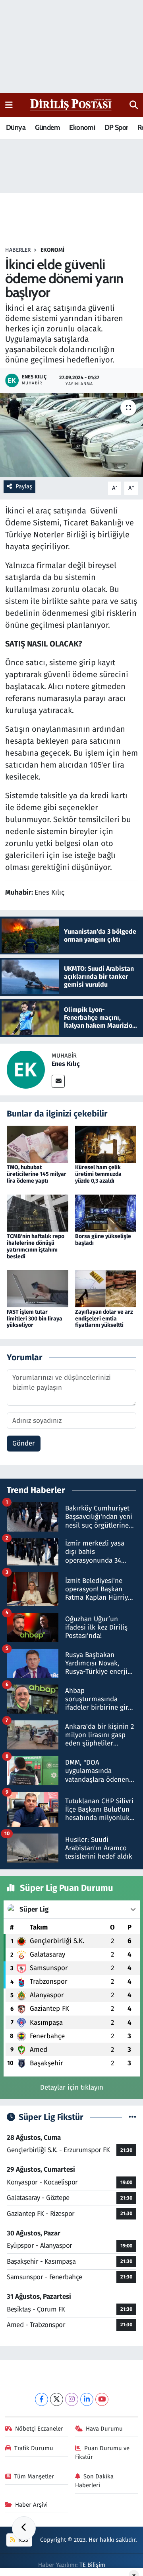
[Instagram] (72, 2399)
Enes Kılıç (66, 1064)
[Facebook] (42, 2399)
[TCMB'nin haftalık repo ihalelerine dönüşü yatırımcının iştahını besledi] (38, 1213)
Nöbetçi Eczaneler (39, 2429)
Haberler (18, 250)
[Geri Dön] (24, 2528)
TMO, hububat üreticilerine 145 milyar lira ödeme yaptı (37, 1174)
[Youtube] (102, 2399)
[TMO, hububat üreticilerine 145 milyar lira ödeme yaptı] (38, 1144)
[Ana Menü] (9, 105)
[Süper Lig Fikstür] (132, 2117)
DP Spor (116, 127)
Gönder (24, 1443)
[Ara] (134, 105)
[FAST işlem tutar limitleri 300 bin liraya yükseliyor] (38, 1288)
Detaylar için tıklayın (72, 2087)
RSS (22, 2540)
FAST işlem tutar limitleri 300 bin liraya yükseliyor (35, 1319)
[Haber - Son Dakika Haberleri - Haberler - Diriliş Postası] (71, 105)
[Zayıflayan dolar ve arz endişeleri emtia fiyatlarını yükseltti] (106, 1288)
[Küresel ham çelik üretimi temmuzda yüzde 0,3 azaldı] (106, 1144)
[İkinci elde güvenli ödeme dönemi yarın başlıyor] (71, 435)
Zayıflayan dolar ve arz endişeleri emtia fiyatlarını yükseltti (104, 1319)
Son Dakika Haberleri (95, 2481)
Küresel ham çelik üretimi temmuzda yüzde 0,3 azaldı (98, 1174)
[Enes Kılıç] (26, 1069)
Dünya (16, 127)
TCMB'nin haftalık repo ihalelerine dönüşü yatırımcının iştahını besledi (36, 1246)
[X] (57, 2399)
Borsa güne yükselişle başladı (103, 1240)
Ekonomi (82, 127)
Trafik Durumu (34, 2448)
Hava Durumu (104, 2429)
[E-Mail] (58, 1081)
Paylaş (24, 486)
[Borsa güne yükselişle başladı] (106, 1213)
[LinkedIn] (87, 2399)
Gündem (47, 127)
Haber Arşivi (31, 2505)
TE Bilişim (92, 2565)
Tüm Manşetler (34, 2476)
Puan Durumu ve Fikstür (102, 2453)
